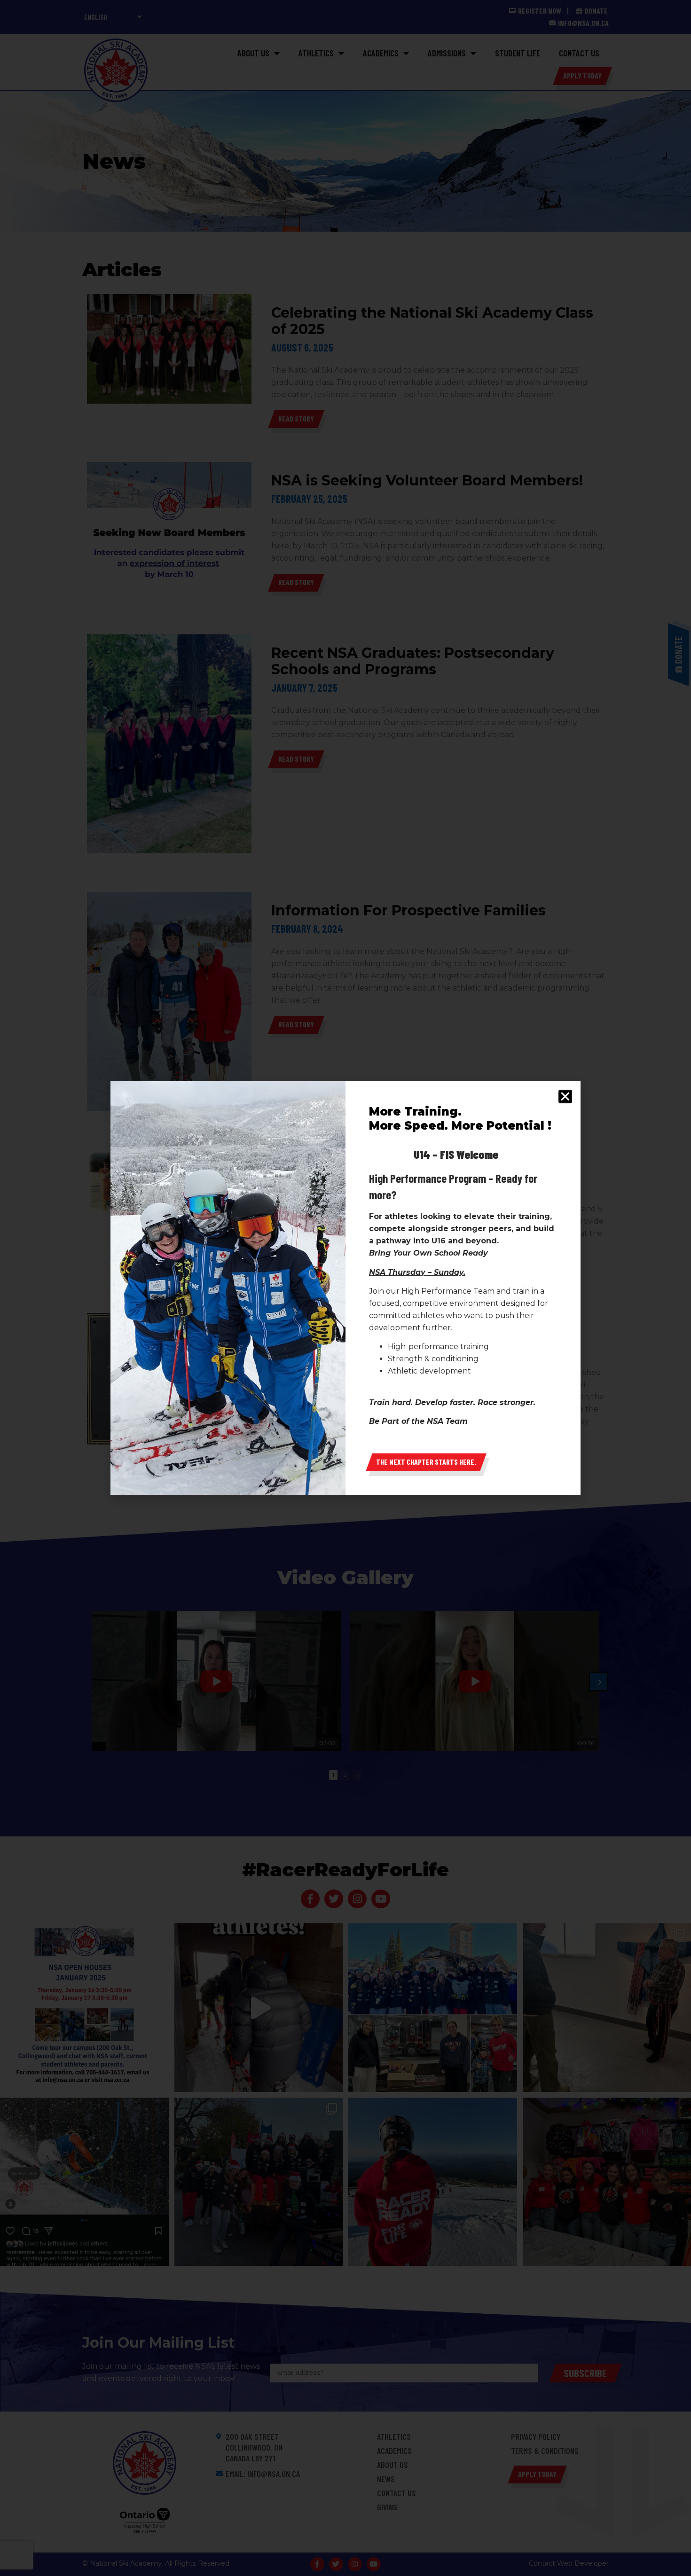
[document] (345, 1288)
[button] (565, 1097)
